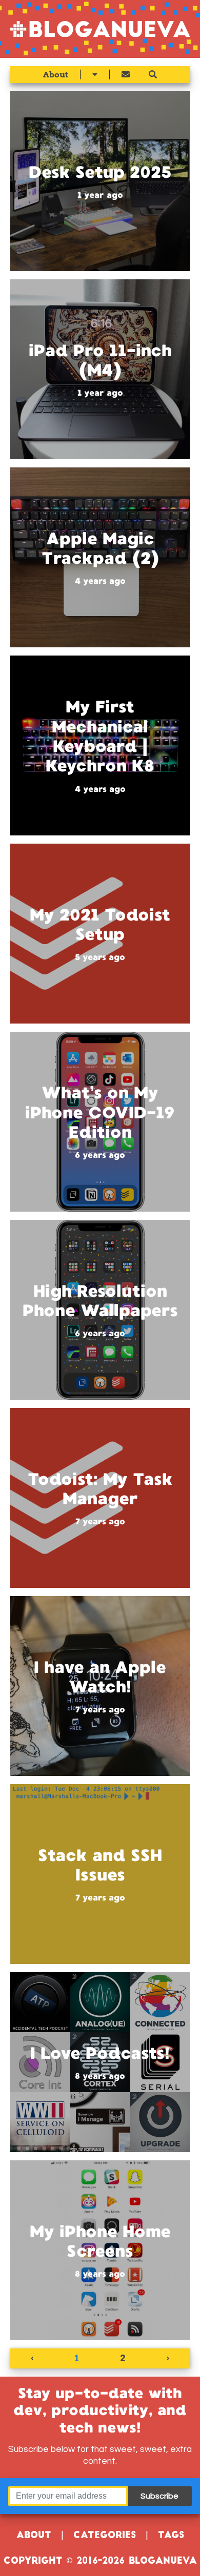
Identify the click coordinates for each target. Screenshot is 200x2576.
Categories (105, 2536)
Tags (171, 2536)
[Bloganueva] (100, 29)
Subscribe (159, 2496)
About (56, 75)
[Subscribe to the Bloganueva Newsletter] (126, 75)
